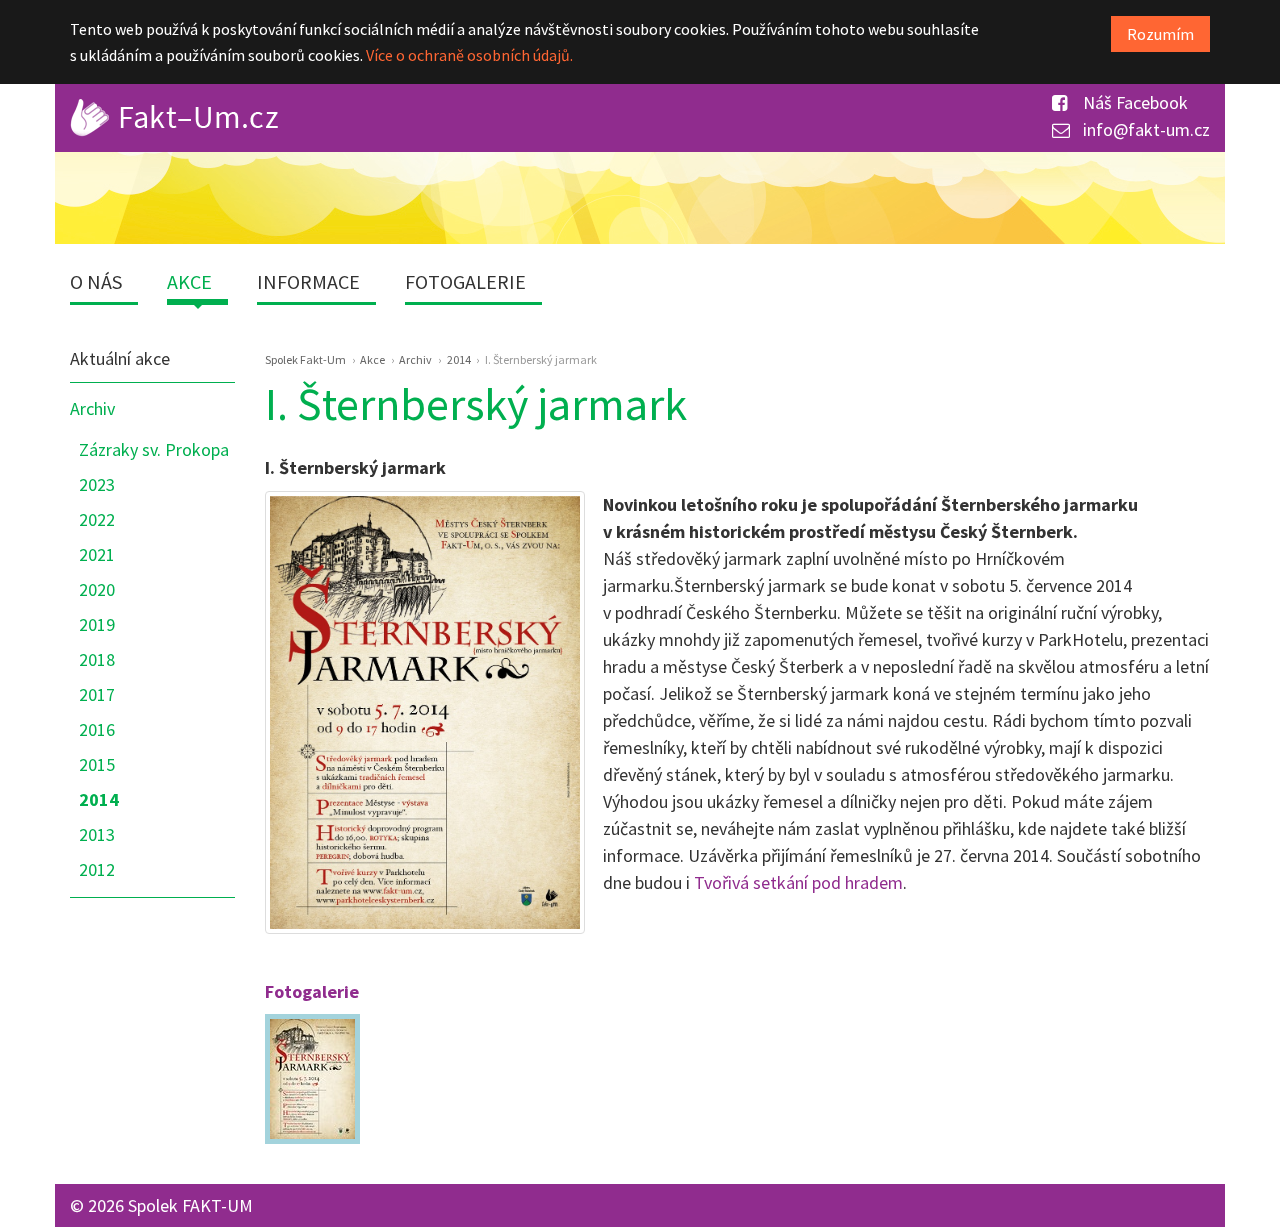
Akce (189, 281)
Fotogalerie (465, 281)
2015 (97, 764)
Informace (308, 281)
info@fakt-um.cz (1144, 129)
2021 (97, 554)
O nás (96, 281)
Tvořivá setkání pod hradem (798, 882)
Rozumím (1160, 34)
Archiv (92, 408)
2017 (97, 694)
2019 (97, 624)
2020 (97, 589)
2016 (97, 729)
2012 (97, 869)
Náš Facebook (1133, 102)
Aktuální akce (120, 358)
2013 (97, 834)
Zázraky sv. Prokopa (154, 449)
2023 (97, 484)
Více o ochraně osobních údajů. (469, 55)
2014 (99, 799)
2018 (97, 659)
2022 (97, 519)
